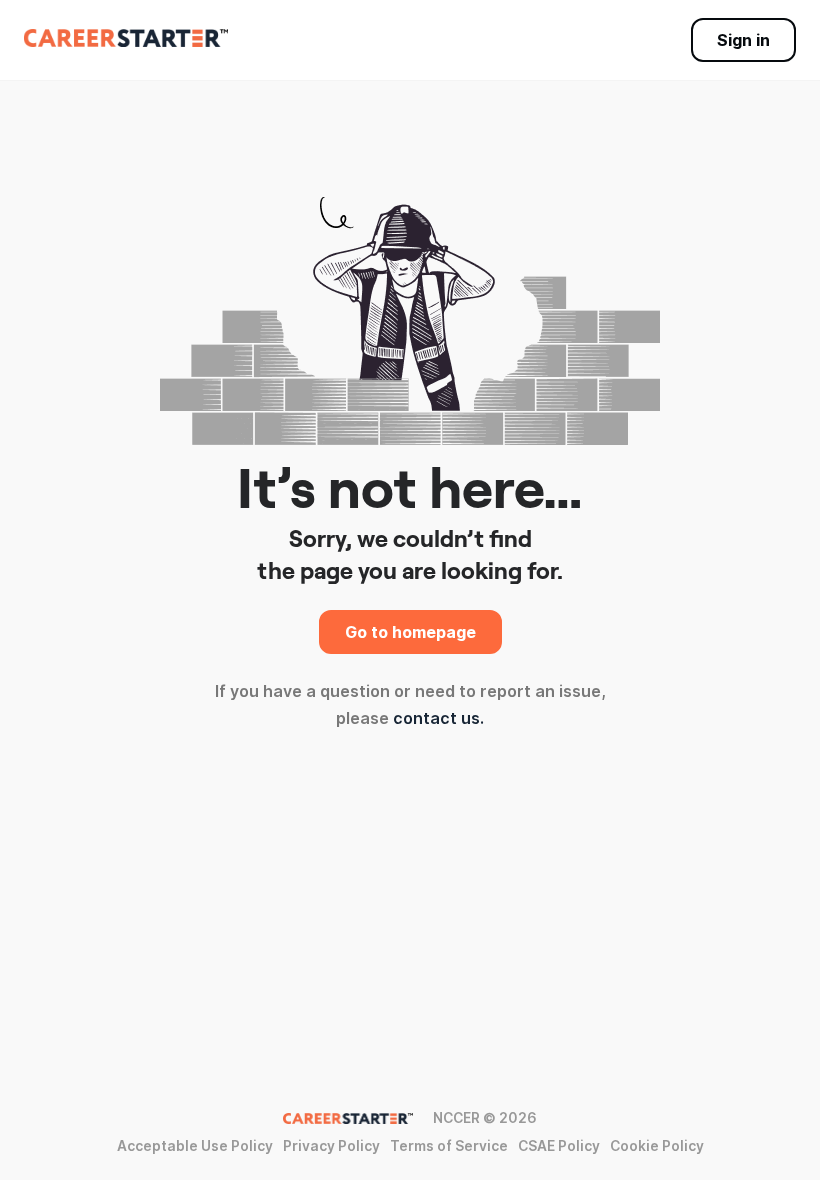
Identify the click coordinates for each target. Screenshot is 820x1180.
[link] (126, 38)
